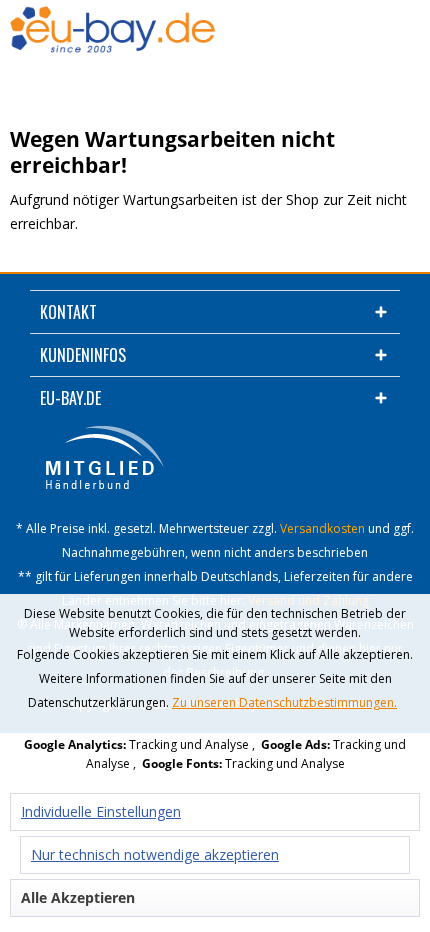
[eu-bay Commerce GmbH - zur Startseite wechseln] (112, 31)
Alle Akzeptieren (78, 897)
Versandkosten (322, 528)
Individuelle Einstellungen (101, 811)
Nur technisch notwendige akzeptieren (155, 854)
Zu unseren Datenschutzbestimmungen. (284, 702)
